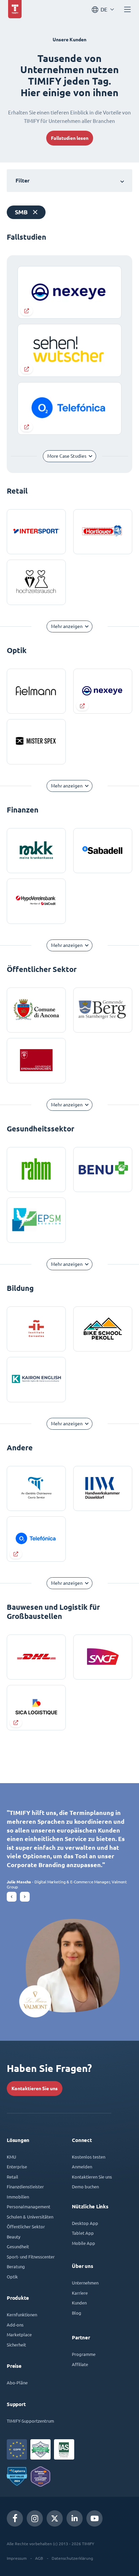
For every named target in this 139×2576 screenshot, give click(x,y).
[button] (12, 1897)
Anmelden (82, 2167)
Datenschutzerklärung (72, 2558)
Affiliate (80, 2364)
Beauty (13, 2237)
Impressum (17, 2558)
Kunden (79, 2303)
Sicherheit (16, 2345)
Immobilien (18, 2197)
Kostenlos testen (89, 2157)
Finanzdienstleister (25, 2187)
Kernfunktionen (22, 2314)
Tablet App (83, 2233)
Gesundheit (18, 2246)
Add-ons (15, 2325)
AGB (39, 2558)
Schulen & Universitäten (30, 2217)
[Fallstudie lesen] (103, 691)
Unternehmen (85, 2283)
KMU (11, 2157)
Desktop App (85, 2223)
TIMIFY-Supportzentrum (30, 2421)
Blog (77, 2313)
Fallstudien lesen (70, 138)
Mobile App (84, 2243)
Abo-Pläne (17, 2383)
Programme (84, 2354)
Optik (12, 2277)
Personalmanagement (29, 2206)
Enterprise (17, 2167)
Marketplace (19, 2334)
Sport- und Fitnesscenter (31, 2257)
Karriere (80, 2293)
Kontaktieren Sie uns (35, 2088)
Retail (12, 2177)
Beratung (16, 2266)
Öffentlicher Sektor (26, 2226)
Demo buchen (85, 2187)
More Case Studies (67, 456)
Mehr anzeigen (67, 626)
